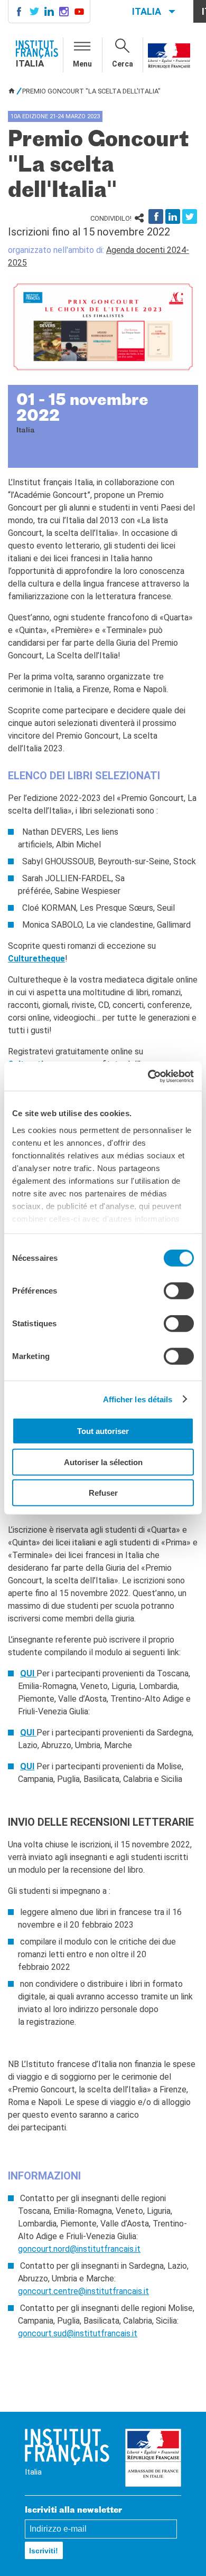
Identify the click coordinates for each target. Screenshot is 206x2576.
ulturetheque (39, 959)
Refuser (103, 1493)
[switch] (179, 1291)
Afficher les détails (138, 1399)
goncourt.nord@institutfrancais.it (79, 2249)
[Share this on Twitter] (190, 216)
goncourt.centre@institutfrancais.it (83, 2291)
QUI (28, 1673)
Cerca (123, 64)
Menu (82, 64)
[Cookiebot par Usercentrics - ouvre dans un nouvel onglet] (148, 1076)
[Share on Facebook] (156, 216)
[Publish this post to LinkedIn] (173, 216)
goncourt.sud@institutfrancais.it (78, 2333)
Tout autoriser (103, 1431)
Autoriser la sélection (103, 1462)
